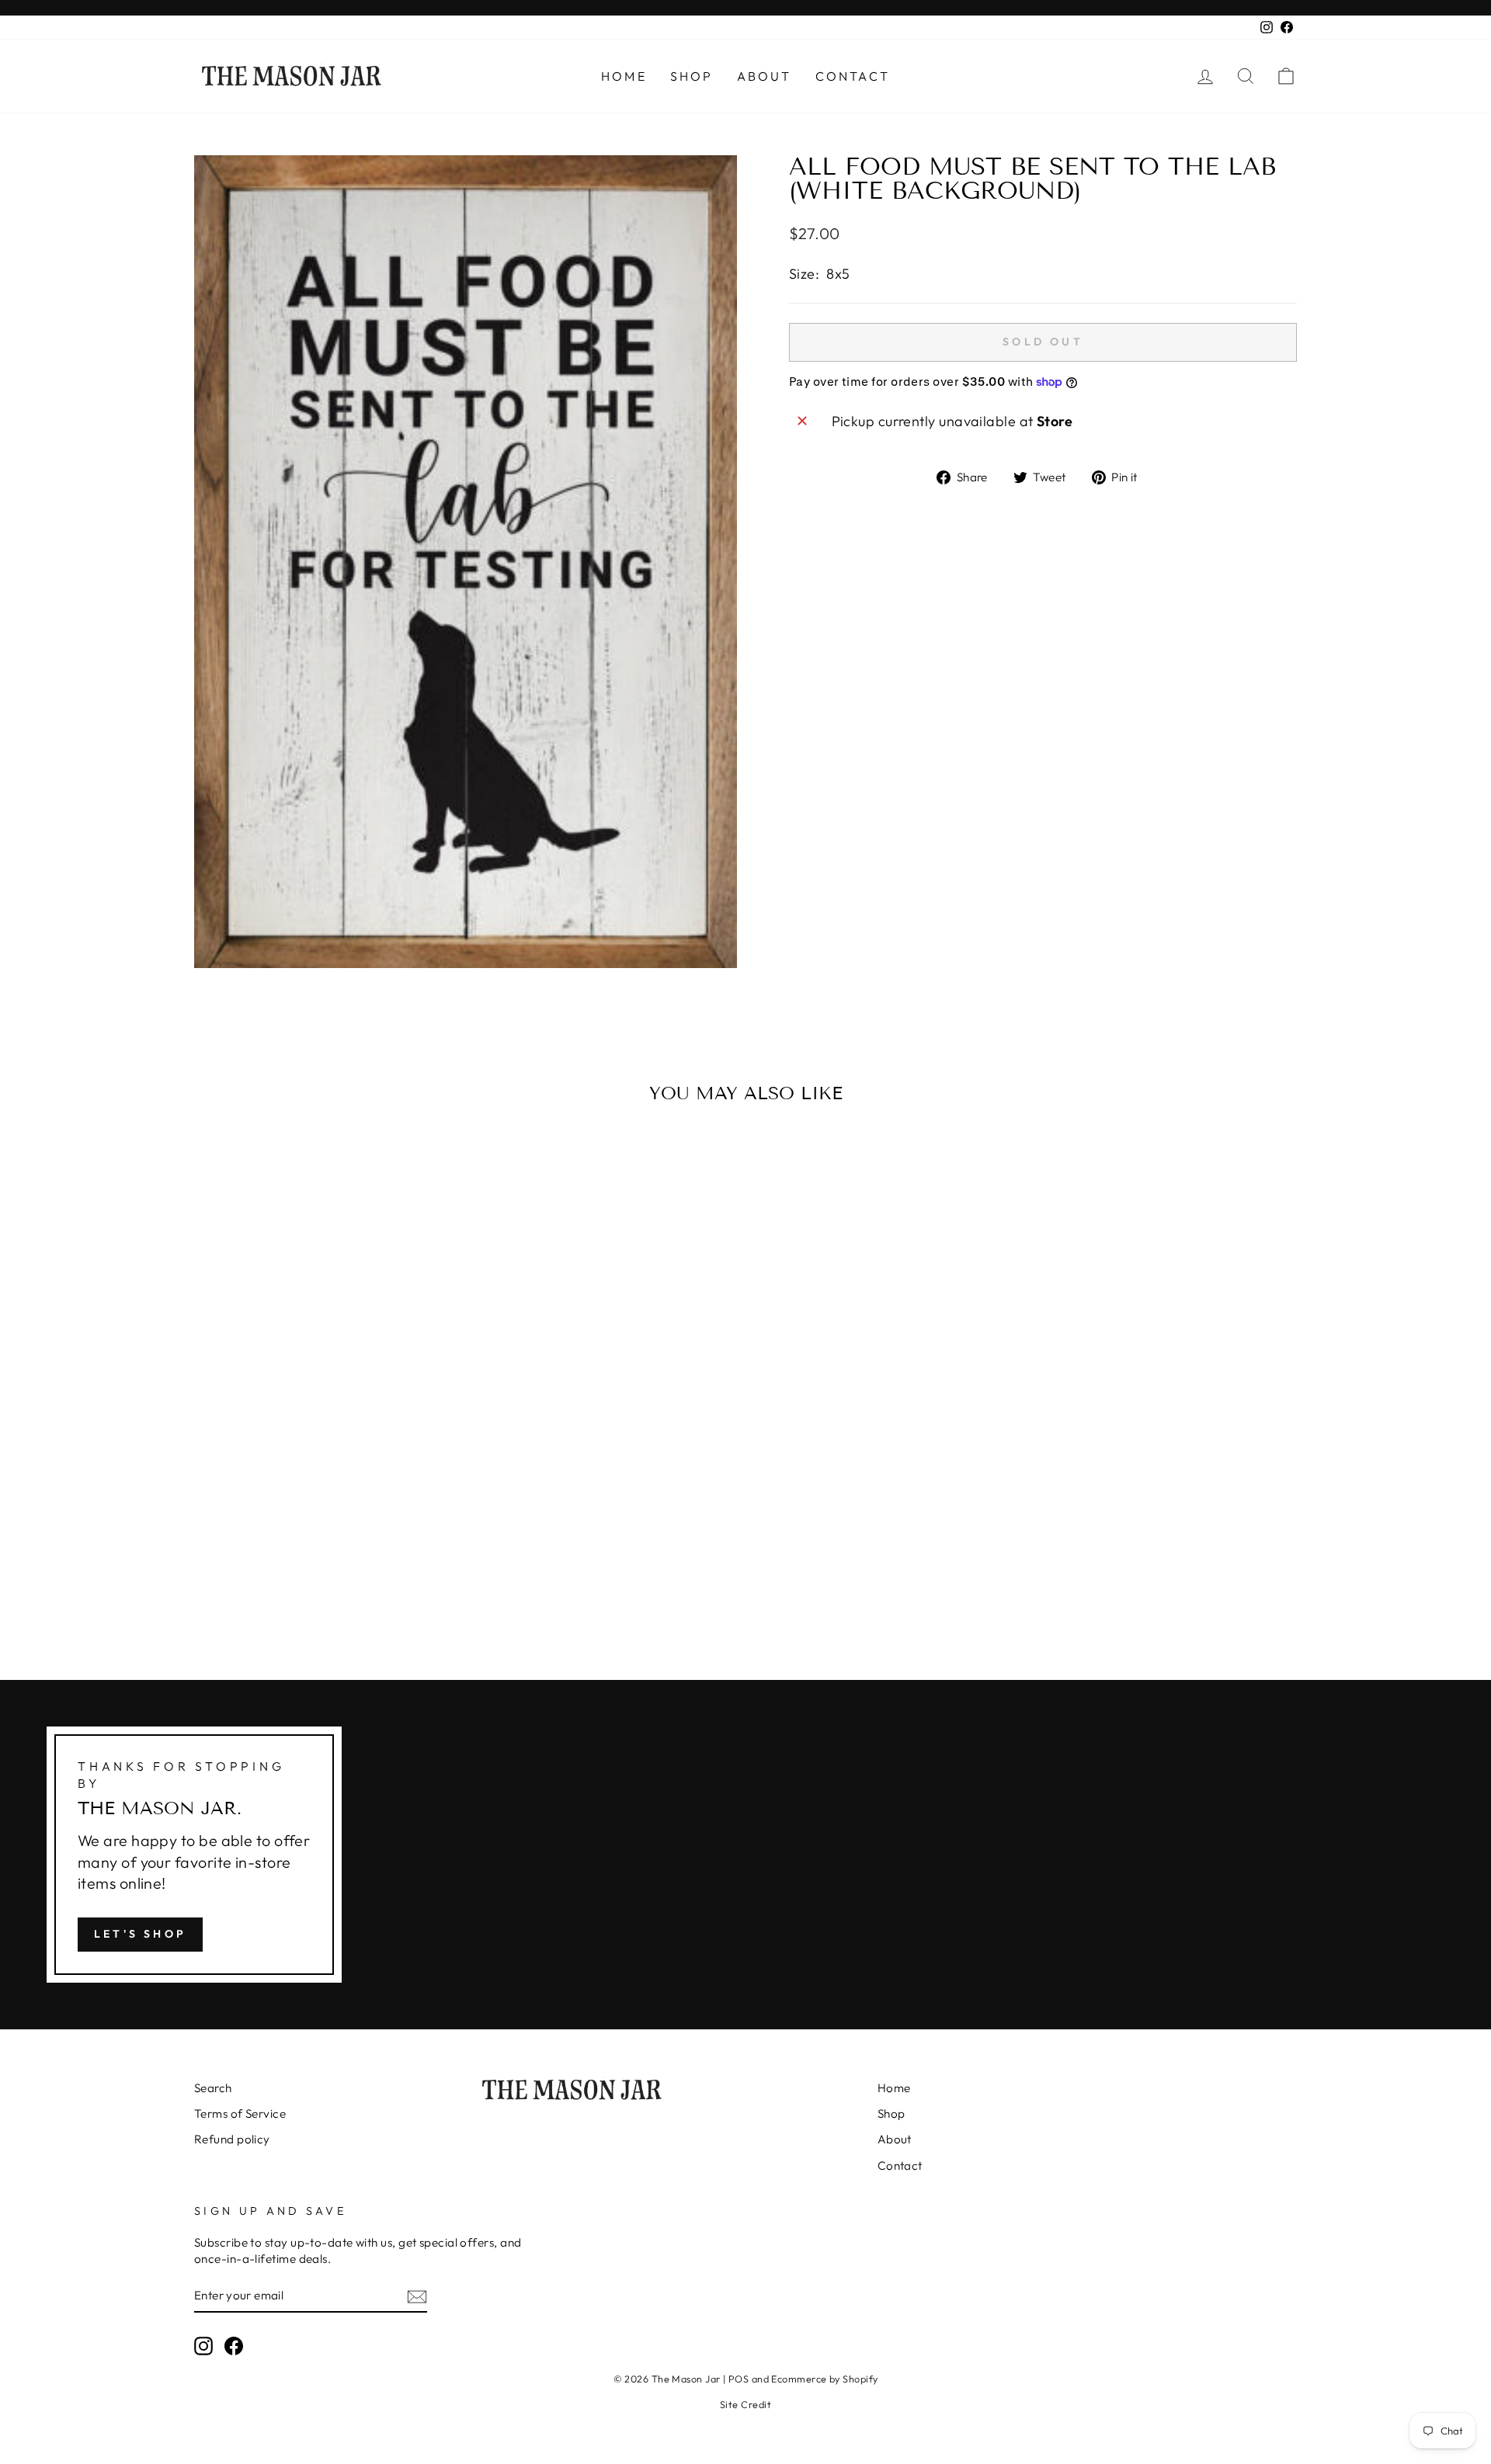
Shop (692, 76)
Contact (853, 76)
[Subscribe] (417, 2296)
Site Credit (745, 2404)
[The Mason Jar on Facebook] (234, 2345)
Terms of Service (240, 2113)
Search (213, 2088)
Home (624, 76)
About (765, 76)
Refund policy (232, 2139)
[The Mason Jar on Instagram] (203, 2345)
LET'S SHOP (140, 1934)
